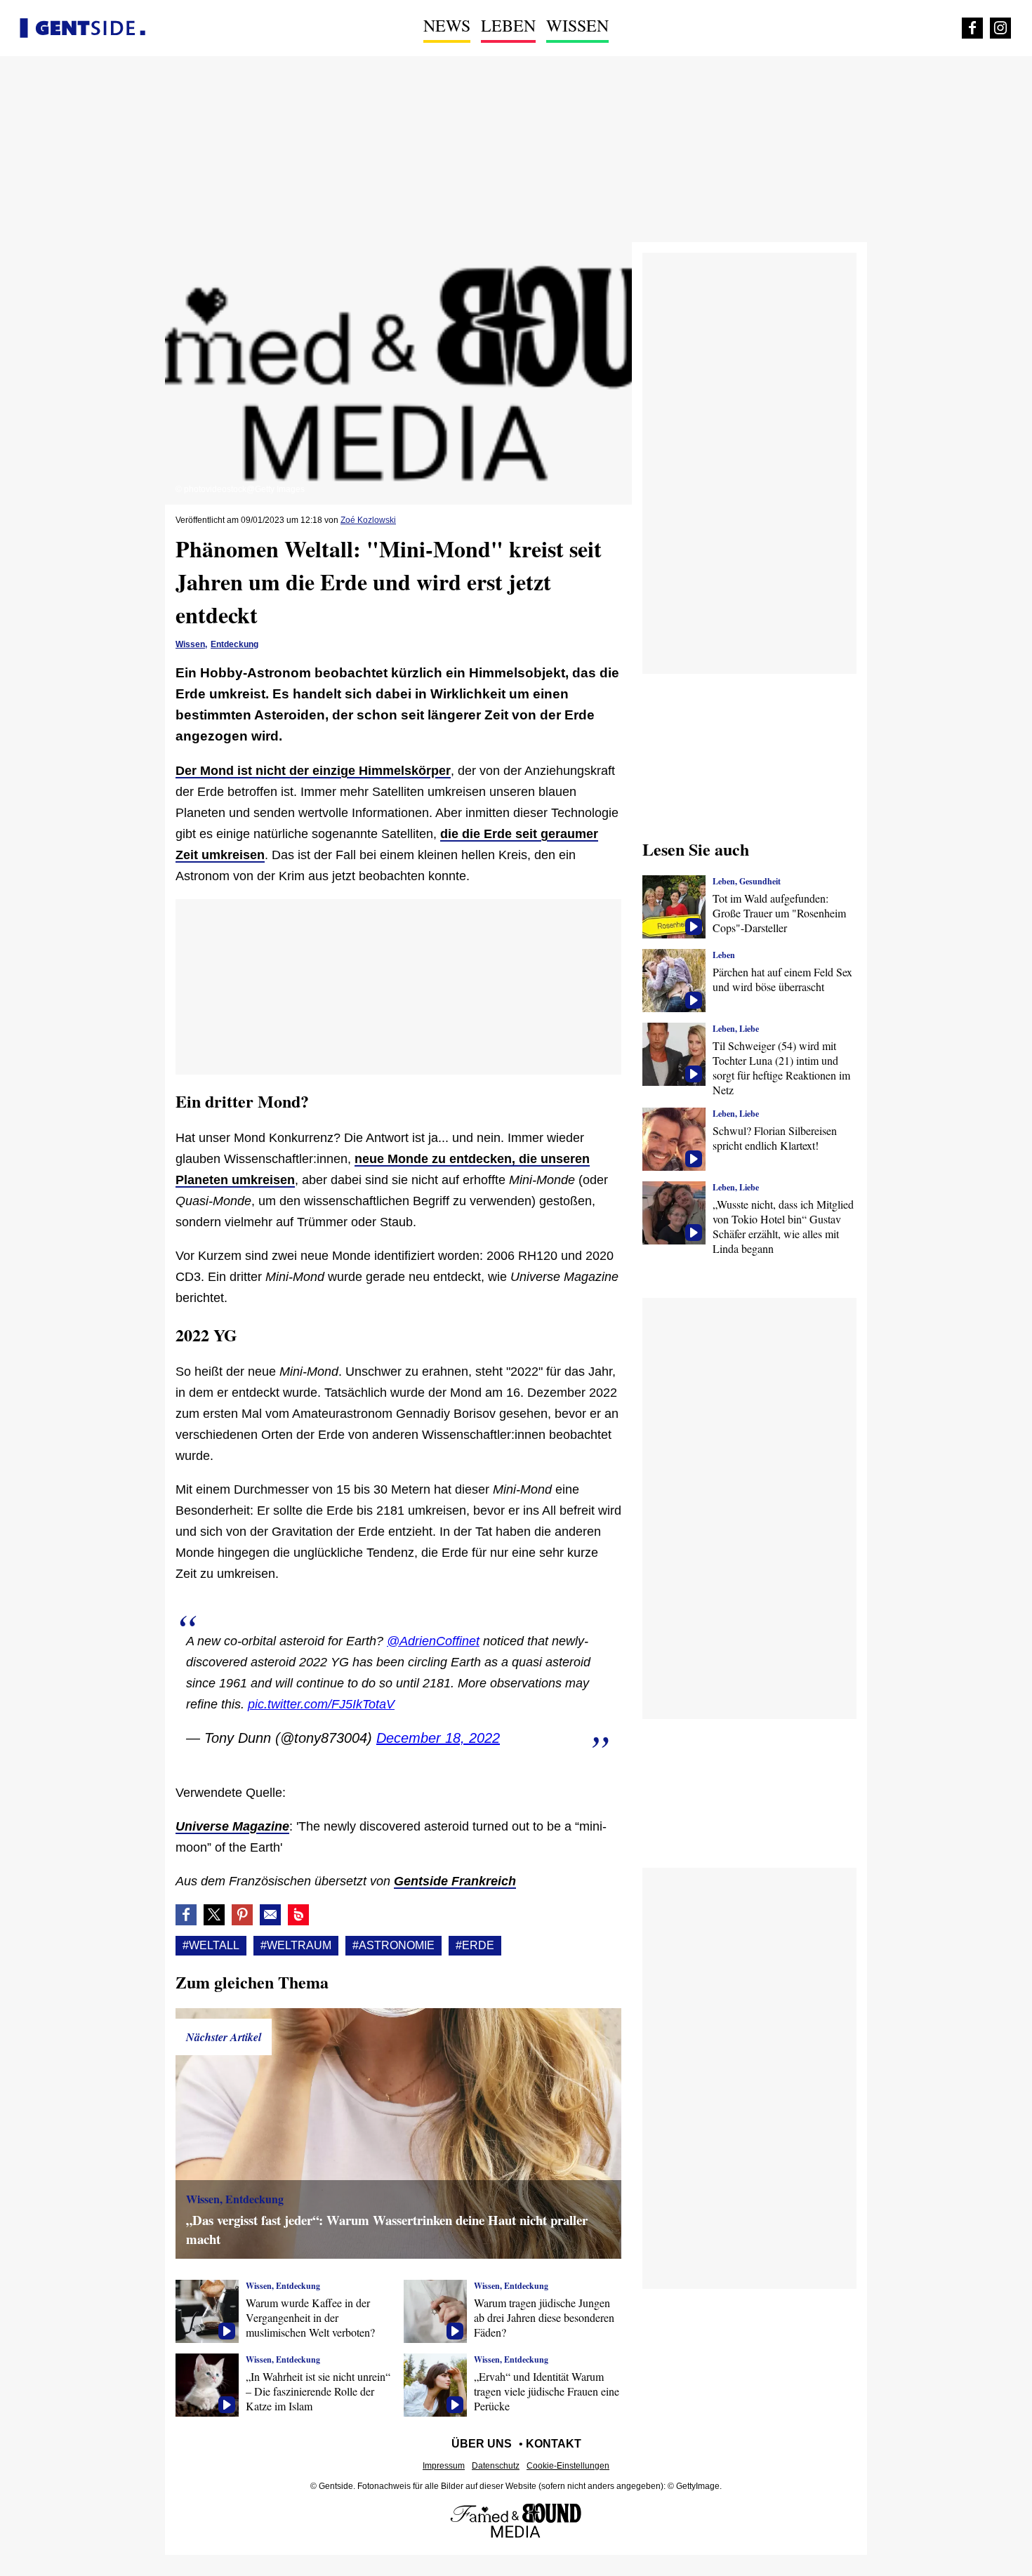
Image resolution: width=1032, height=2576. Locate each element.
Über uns (482, 2444)
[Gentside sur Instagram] (1000, 28)
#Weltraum (296, 1945)
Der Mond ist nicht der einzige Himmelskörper (313, 771)
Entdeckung (234, 644)
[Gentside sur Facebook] (972, 28)
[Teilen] (242, 1915)
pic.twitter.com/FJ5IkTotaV (321, 1704)
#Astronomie (393, 1945)
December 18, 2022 (438, 1738)
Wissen (577, 25)
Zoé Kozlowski (368, 520)
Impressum (444, 2466)
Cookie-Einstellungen (568, 2466)
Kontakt (554, 2444)
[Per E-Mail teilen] (270, 1915)
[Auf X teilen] (214, 1915)
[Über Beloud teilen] (298, 1915)
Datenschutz (496, 2466)
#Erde (475, 1945)
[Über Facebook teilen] (186, 1915)
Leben (508, 25)
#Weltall (211, 1945)
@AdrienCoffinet (433, 1641)
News (447, 25)
